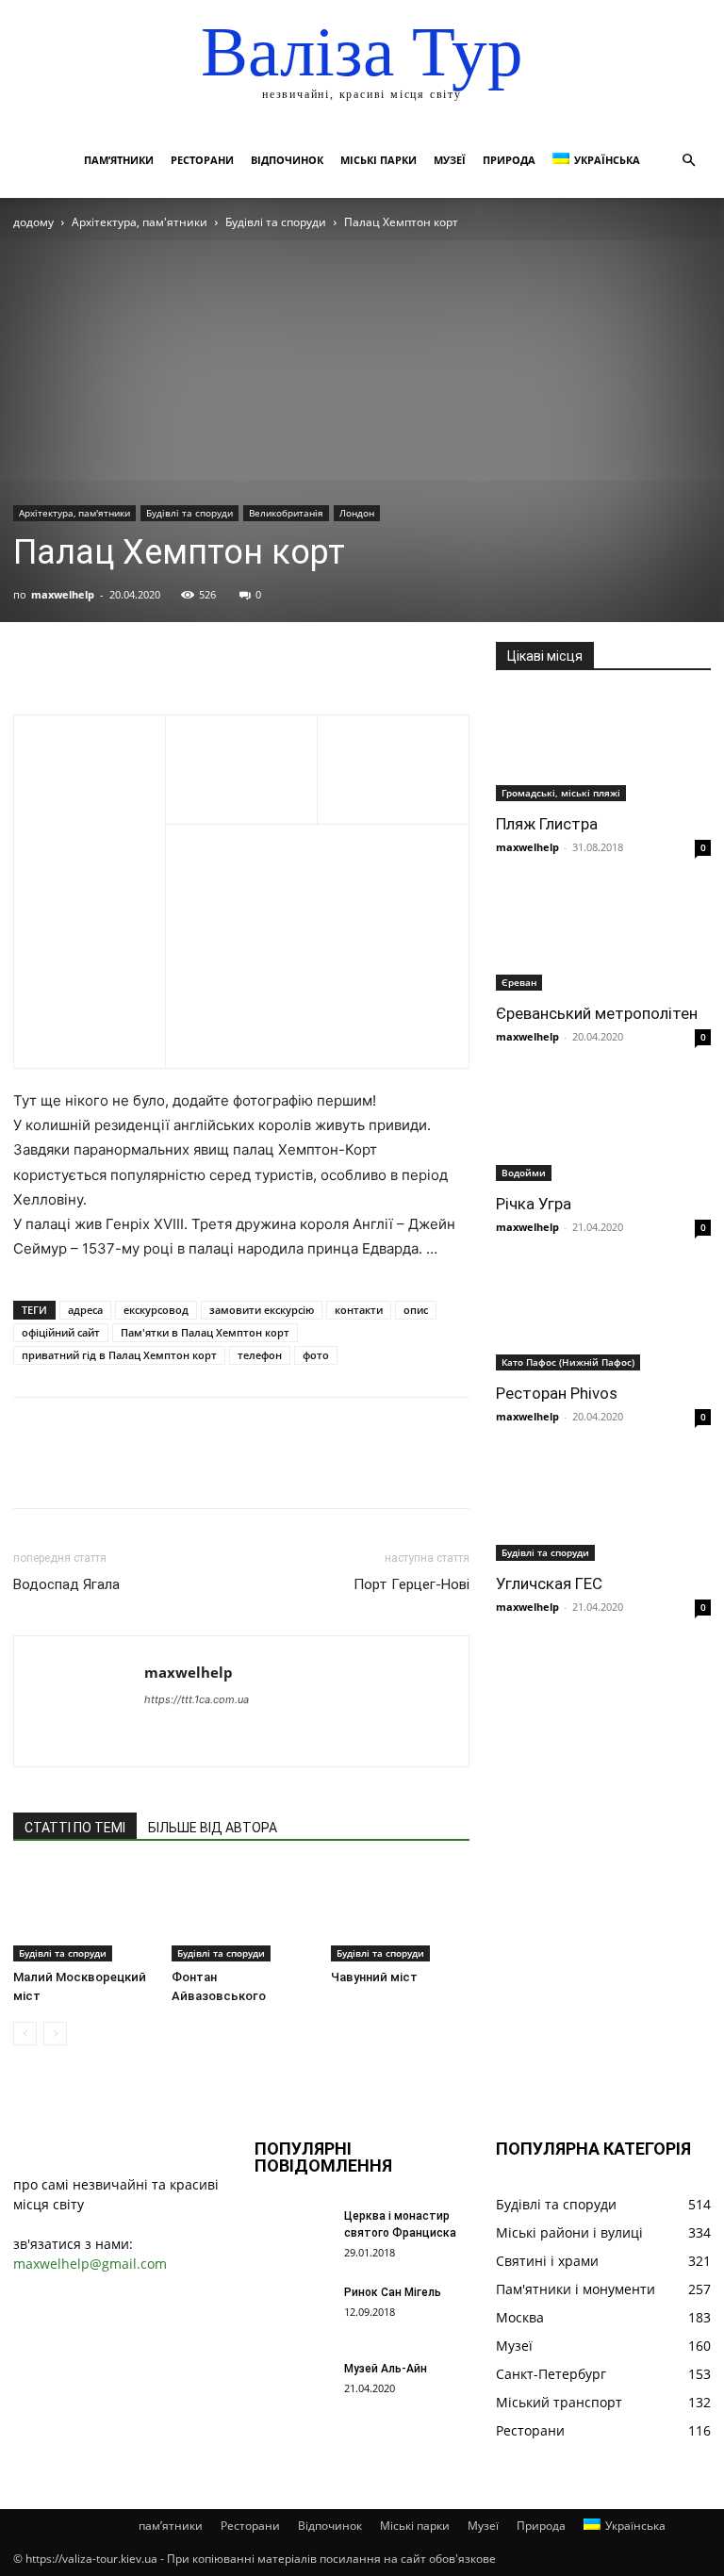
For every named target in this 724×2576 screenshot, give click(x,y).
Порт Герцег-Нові (411, 1584)
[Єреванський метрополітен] (603, 938)
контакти (359, 1310)
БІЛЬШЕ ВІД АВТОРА (213, 1828)
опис (416, 1310)
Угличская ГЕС (549, 1583)
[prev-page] (25, 2034)
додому (33, 222)
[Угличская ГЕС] (603, 1508)
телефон (260, 1355)
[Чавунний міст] (400, 1914)
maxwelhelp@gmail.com (90, 2264)
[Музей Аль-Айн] (292, 2387)
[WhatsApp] (162, 661)
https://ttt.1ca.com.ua (197, 1699)
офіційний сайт (61, 1332)
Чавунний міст (374, 1977)
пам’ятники (119, 160)
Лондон (357, 513)
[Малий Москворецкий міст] (82, 1914)
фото (316, 1355)
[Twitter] (75, 661)
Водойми (524, 1173)
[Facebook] (32, 661)
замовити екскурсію (262, 1310)
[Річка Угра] (603, 1128)
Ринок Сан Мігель (393, 2292)
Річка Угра (534, 1204)
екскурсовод (156, 1310)
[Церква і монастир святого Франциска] (292, 2234)
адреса (85, 1310)
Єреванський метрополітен (597, 1013)
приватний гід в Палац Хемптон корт (119, 1355)
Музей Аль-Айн (386, 2369)
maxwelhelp (63, 594)
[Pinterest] (119, 661)
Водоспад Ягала (66, 1584)
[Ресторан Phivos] (603, 1318)
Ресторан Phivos (557, 1393)
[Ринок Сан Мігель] (292, 2310)
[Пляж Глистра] (603, 748)
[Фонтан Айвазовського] (241, 1914)
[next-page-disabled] (55, 2034)
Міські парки (378, 160)
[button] (688, 161)
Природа (509, 160)
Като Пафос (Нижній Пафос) (568, 1362)
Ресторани (202, 160)
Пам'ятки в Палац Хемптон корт (205, 1332)
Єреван (519, 982)
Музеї (450, 160)
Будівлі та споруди (276, 222)
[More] (206, 661)
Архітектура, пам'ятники (140, 222)
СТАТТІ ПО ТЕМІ (75, 1828)
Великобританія (286, 513)
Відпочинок (287, 160)
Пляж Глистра (547, 824)
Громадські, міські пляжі (561, 793)
